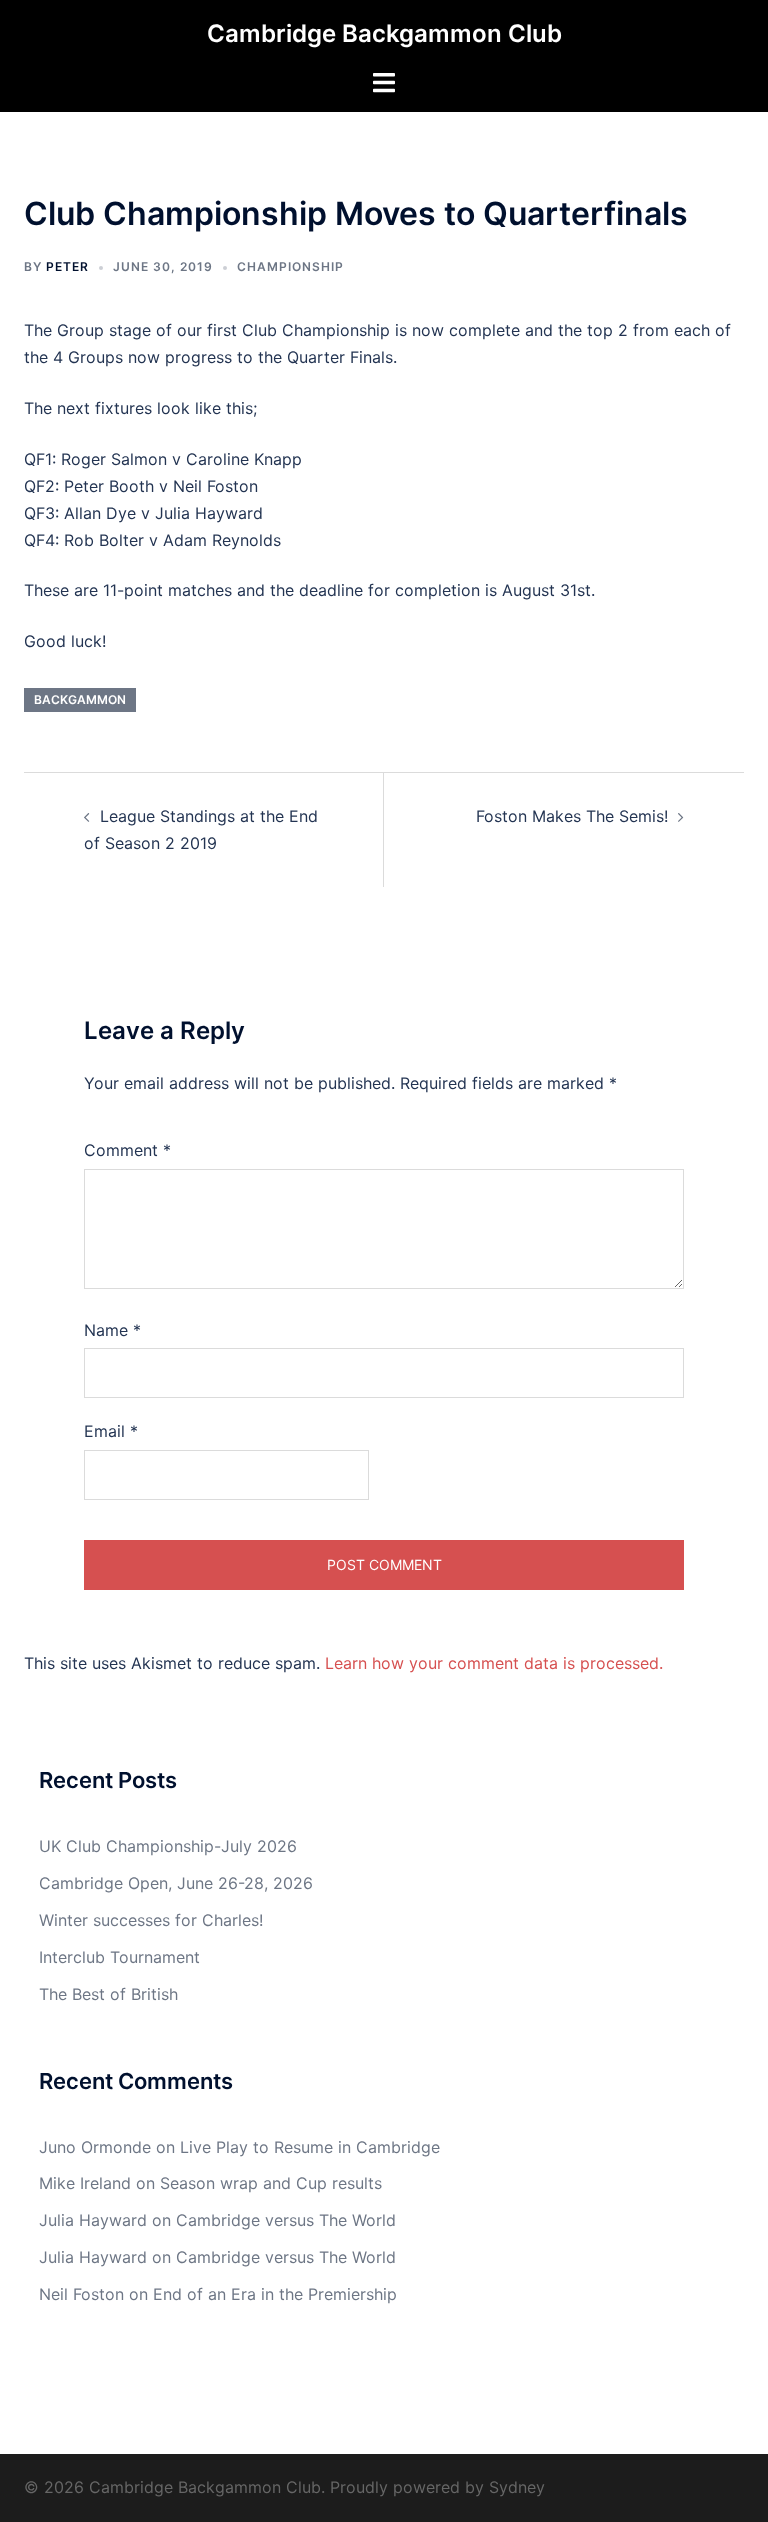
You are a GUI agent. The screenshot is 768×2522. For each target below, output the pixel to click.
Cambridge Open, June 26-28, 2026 (176, 1883)
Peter (67, 266)
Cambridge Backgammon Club (384, 33)
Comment (127, 1150)
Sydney (517, 2487)
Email (111, 1431)
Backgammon (80, 699)
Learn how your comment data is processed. (494, 1663)
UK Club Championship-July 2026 (168, 1846)
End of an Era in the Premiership (275, 2294)
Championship (290, 266)
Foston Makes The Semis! (572, 816)
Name (112, 1330)
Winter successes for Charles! (151, 1920)
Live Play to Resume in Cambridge (310, 2147)
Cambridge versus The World (286, 2220)
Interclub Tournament (119, 1957)
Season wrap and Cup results (271, 2183)
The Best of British (108, 1994)
